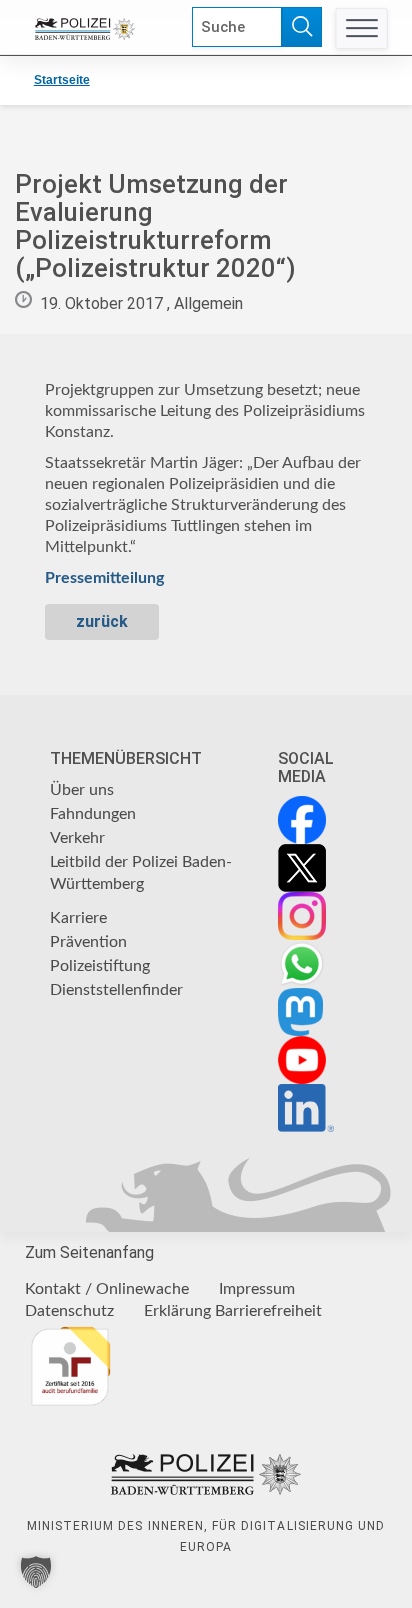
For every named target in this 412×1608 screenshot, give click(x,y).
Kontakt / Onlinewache (107, 1289)
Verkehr (77, 838)
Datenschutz (69, 1311)
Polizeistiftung (100, 966)
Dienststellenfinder (116, 990)
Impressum (257, 1289)
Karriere (78, 918)
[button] (36, 1572)
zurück (102, 621)
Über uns (82, 790)
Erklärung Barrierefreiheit (233, 1311)
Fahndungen (93, 814)
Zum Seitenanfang (89, 1252)
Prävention (88, 942)
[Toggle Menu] (361, 28)
